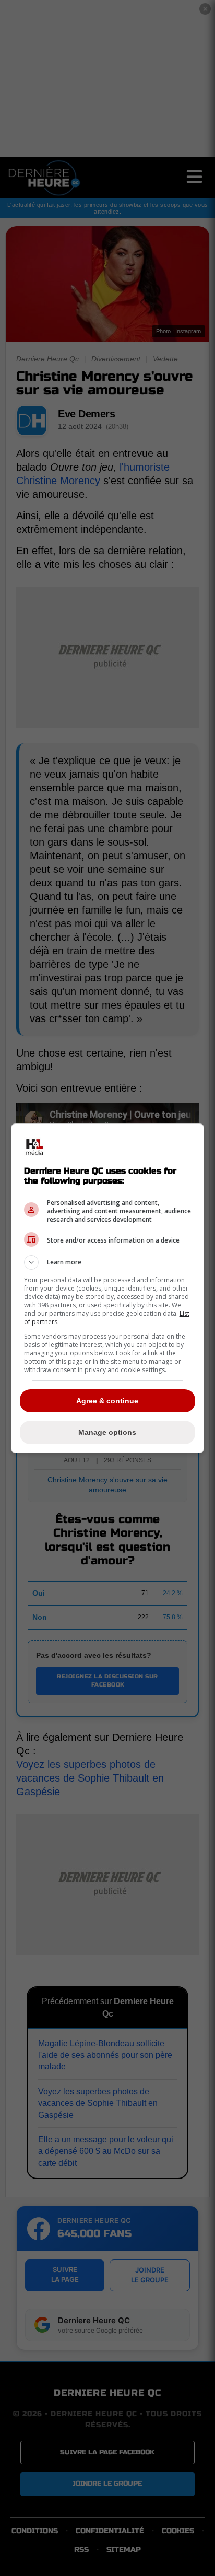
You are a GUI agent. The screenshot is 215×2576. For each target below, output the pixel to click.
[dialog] (108, 1288)
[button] (108, 1262)
